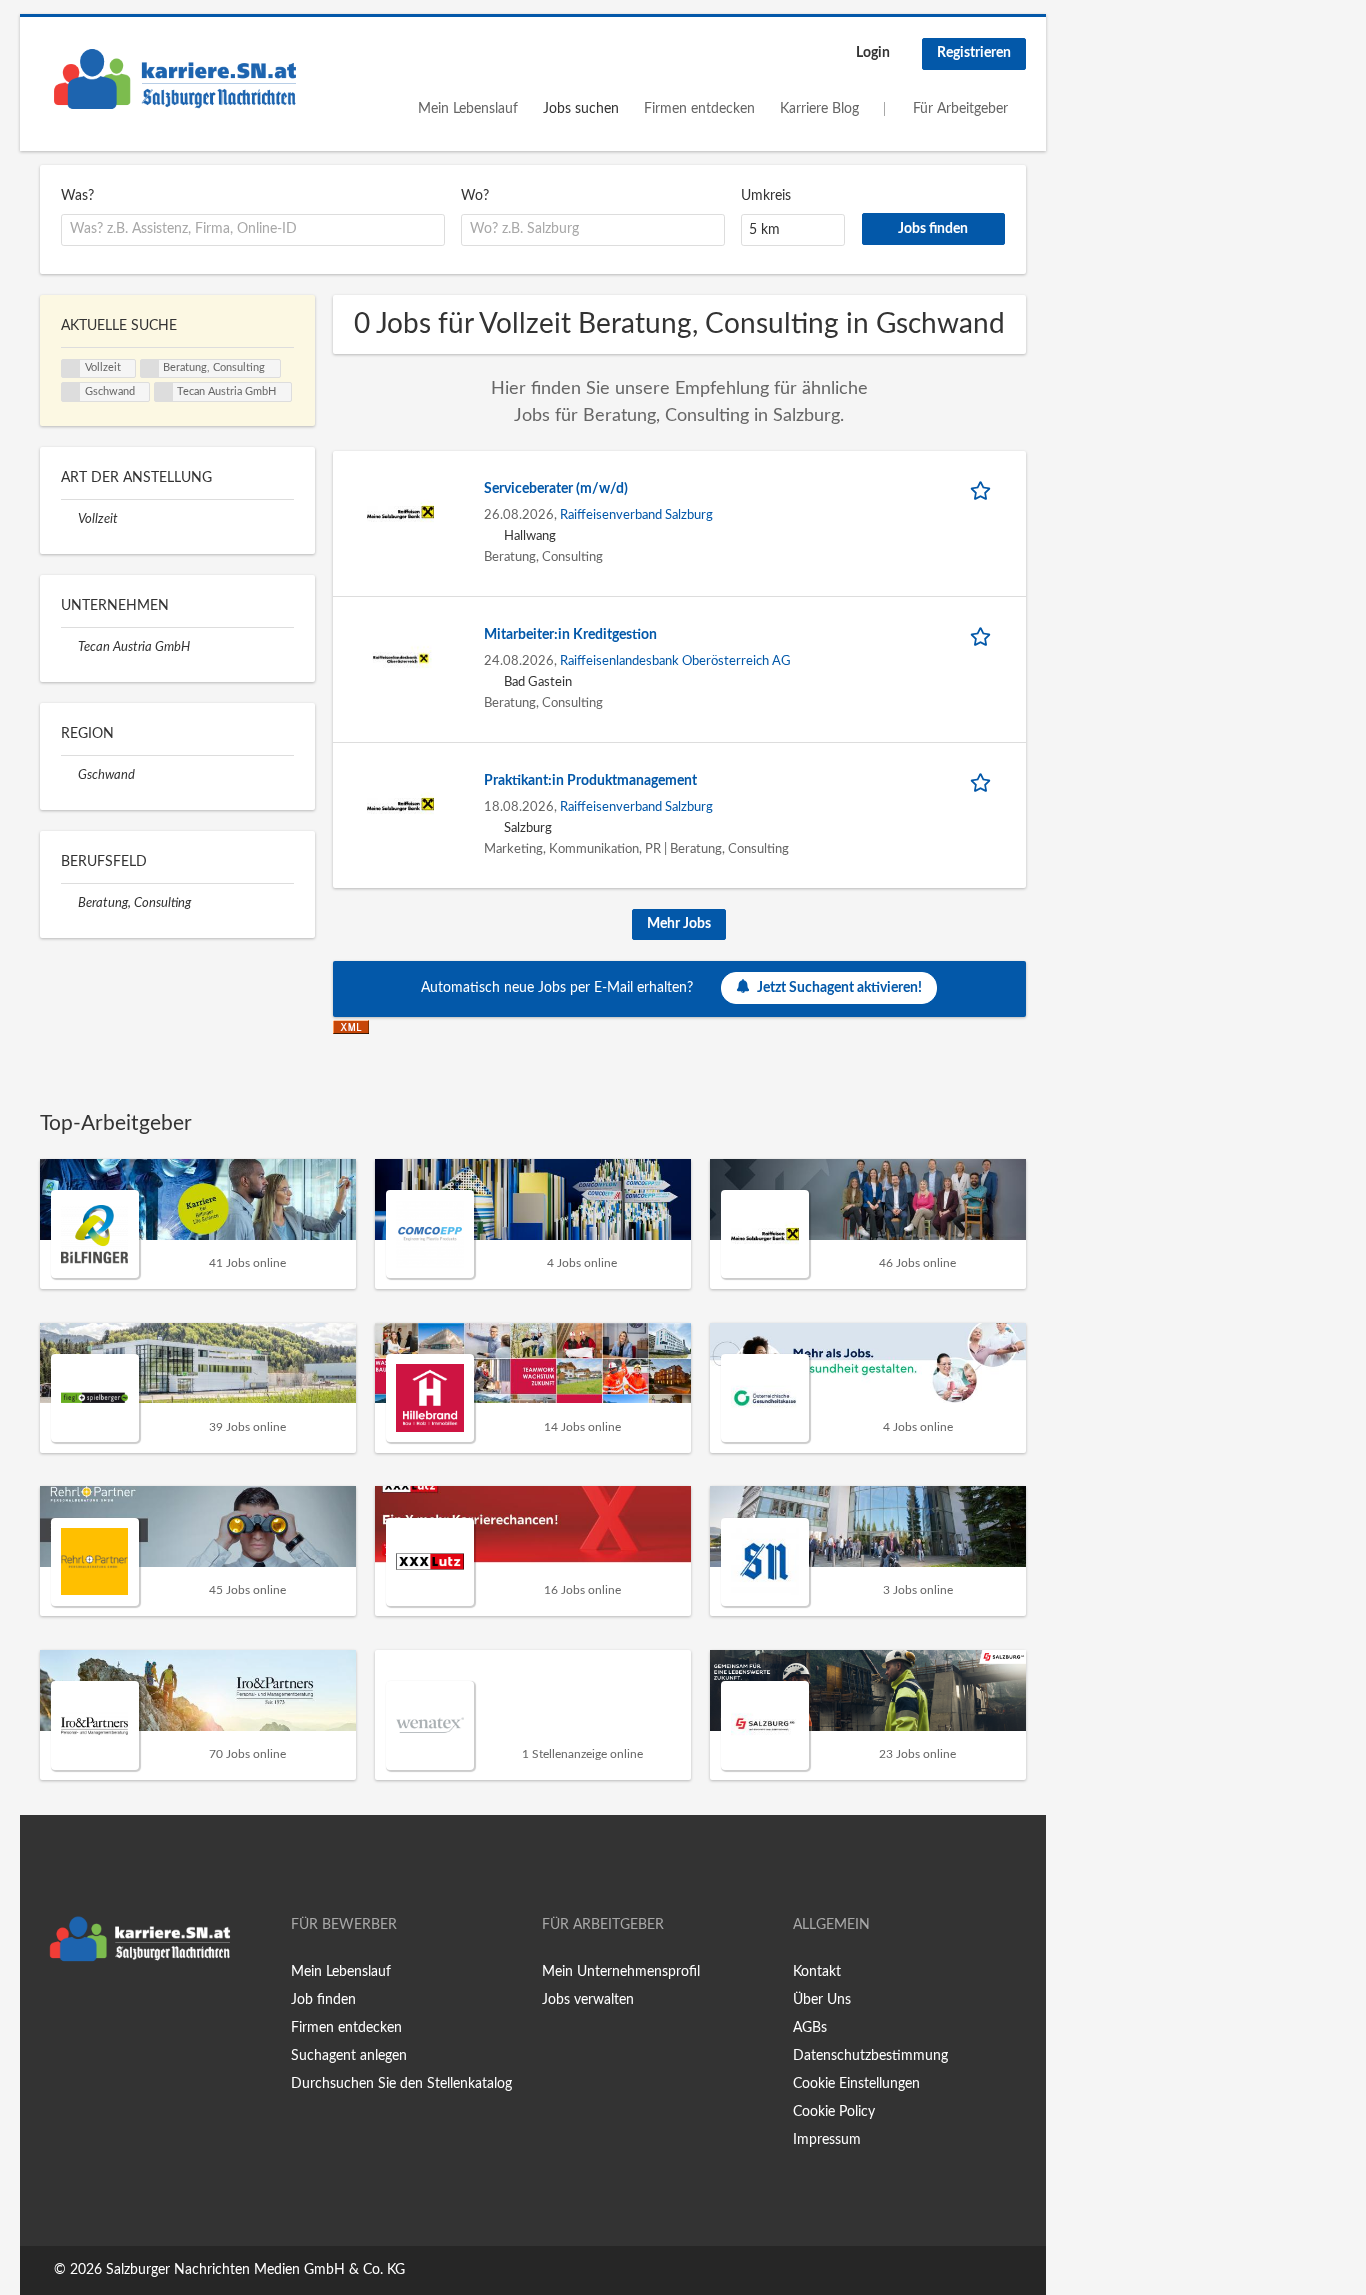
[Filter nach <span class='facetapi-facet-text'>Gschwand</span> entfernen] (71, 392)
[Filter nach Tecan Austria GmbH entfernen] (69, 647)
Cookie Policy (834, 2112)
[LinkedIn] (117, 2013)
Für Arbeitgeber (960, 109)
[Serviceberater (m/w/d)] (401, 512)
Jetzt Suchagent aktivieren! (839, 988)
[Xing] (87, 2013)
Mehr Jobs (679, 924)
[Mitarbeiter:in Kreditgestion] (401, 658)
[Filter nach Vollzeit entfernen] (69, 519)
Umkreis (766, 196)
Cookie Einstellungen (856, 2084)
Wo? (475, 196)
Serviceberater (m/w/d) (556, 489)
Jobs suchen (581, 109)
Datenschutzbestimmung (870, 2056)
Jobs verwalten (588, 2000)
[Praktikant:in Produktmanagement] (401, 804)
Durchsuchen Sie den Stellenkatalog (401, 2084)
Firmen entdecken (699, 109)
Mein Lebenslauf (468, 109)
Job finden (323, 2000)
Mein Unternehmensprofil (621, 1972)
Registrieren (974, 53)
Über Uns (822, 2000)
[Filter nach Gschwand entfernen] (69, 775)
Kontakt (817, 1972)
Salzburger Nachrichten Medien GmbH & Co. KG (255, 2270)
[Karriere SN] (175, 79)
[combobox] (253, 230)
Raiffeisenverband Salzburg (636, 515)
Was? (77, 196)
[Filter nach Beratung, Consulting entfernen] (69, 903)
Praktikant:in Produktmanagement (590, 781)
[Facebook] (54, 2013)
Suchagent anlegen (349, 2056)
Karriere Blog (819, 109)
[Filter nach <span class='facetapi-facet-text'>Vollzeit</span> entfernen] (71, 369)
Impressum (827, 2140)
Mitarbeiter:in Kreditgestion (570, 635)
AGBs (810, 2028)
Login (873, 53)
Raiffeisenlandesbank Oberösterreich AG (675, 661)
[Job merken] (984, 489)
